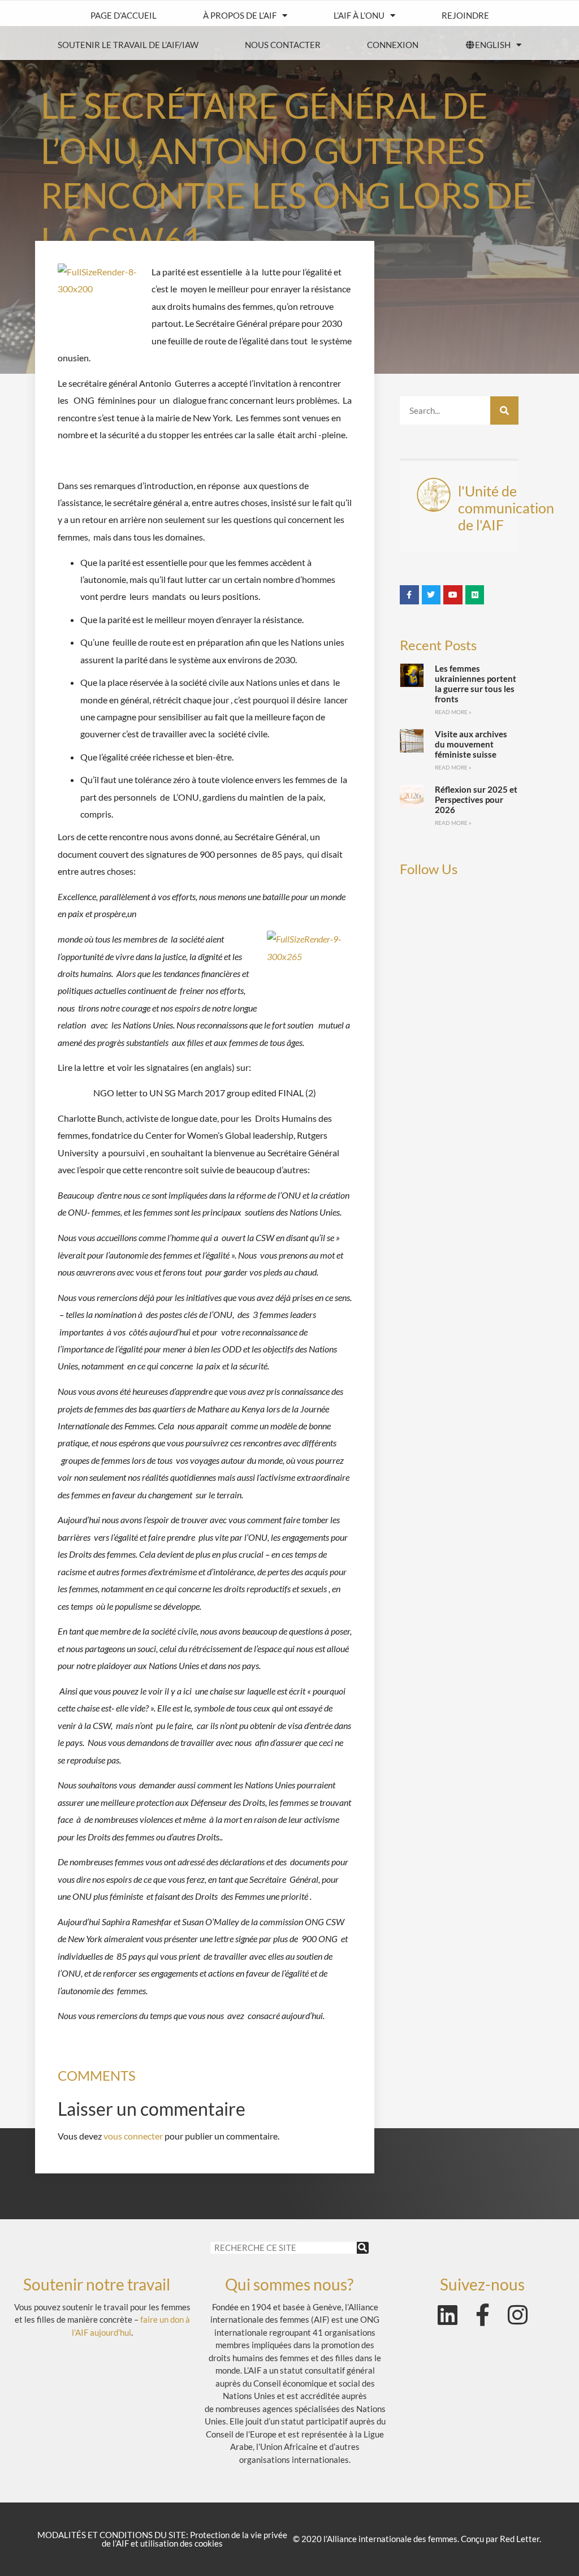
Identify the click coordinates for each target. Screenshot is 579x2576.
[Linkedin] (447, 2315)
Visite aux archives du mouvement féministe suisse (471, 744)
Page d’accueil (124, 15)
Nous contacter (283, 45)
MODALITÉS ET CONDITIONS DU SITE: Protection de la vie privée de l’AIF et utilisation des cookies (162, 2539)
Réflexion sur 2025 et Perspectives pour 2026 (476, 799)
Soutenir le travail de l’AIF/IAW (128, 45)
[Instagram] (517, 2315)
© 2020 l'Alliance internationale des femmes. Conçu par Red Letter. (417, 2539)
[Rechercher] (504, 410)
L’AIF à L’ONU (359, 15)
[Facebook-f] (482, 2315)
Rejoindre (465, 15)
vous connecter (133, 2136)
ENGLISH (493, 45)
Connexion (393, 45)
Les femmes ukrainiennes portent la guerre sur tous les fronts (476, 684)
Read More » (453, 712)
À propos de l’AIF (240, 15)
